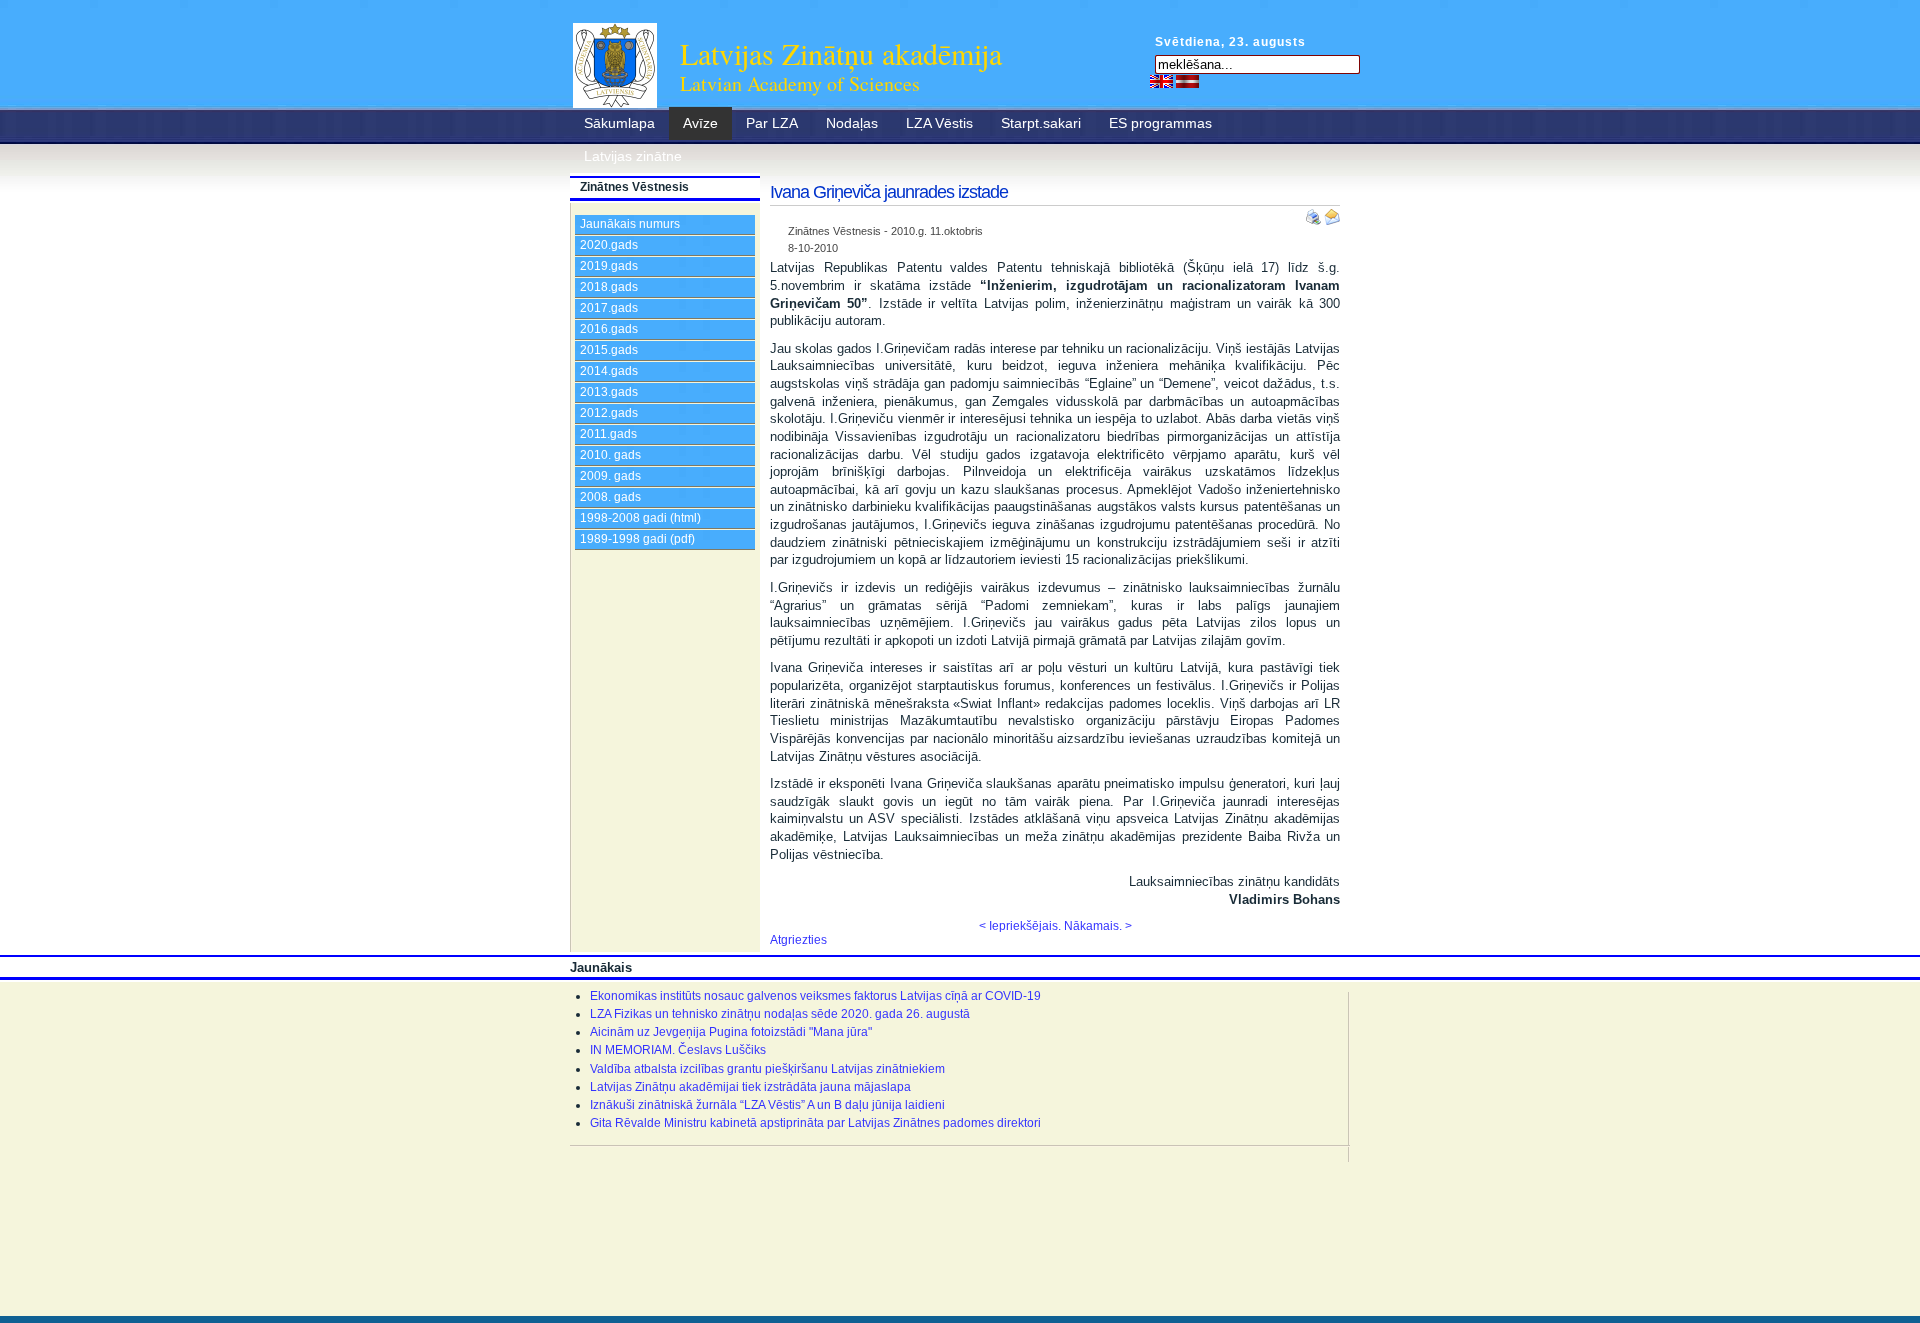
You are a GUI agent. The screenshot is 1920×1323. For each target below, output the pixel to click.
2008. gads (610, 497)
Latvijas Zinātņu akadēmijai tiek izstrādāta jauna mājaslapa (750, 1087)
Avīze (700, 123)
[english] (1161, 81)
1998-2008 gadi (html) (640, 518)
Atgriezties (798, 940)
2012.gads (609, 413)
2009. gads (610, 476)
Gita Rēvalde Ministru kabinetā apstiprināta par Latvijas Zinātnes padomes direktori (815, 1123)
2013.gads (609, 392)
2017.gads (609, 308)
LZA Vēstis (939, 123)
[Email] (1332, 213)
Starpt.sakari (1041, 123)
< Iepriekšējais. (1020, 926)
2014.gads (609, 371)
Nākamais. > (1098, 926)
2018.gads (609, 287)
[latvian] (1187, 81)
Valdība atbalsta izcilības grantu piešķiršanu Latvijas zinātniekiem (767, 1069)
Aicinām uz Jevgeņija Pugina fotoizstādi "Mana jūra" (731, 1032)
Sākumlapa (619, 123)
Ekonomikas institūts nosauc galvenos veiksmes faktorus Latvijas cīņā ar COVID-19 (815, 996)
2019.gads (609, 266)
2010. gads (610, 455)
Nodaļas (852, 123)
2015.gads (609, 350)
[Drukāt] (1315, 213)
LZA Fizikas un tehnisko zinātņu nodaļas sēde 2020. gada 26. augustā (780, 1014)
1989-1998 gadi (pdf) (637, 539)
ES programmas (1160, 123)
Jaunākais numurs (630, 224)
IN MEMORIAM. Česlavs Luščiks (678, 1050)
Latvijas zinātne (633, 156)
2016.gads (609, 329)
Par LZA (772, 123)
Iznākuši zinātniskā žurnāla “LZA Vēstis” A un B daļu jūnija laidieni (767, 1105)
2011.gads (608, 434)
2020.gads (609, 245)
